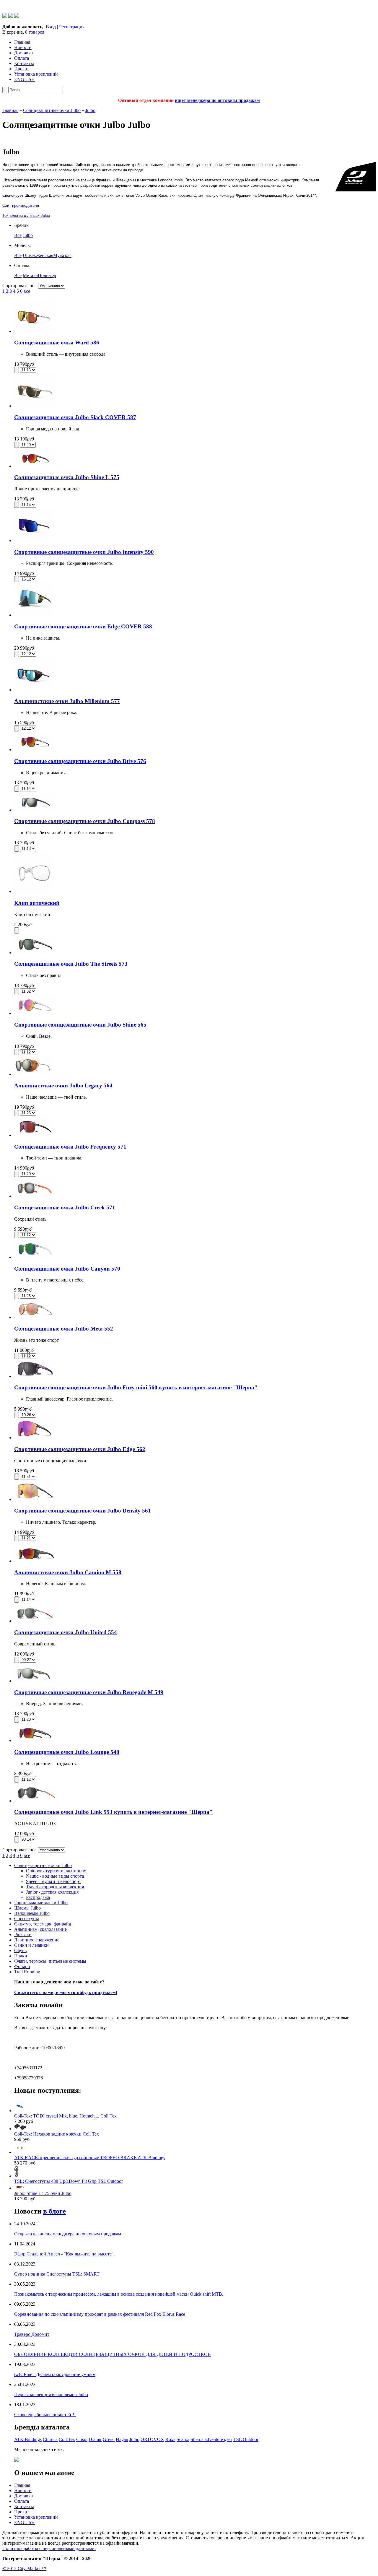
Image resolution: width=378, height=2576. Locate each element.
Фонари (22, 1966)
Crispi (82, 2439)
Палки (21, 1956)
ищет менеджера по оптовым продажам (217, 100)
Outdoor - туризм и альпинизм (56, 1871)
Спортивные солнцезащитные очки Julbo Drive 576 (80, 761)
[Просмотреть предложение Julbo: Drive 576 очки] (35, 750)
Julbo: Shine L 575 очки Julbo (43, 2193)
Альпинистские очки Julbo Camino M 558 (68, 1572)
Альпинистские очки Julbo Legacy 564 (63, 1085)
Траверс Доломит (32, 2334)
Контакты (24, 63)
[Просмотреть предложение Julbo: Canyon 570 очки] (35, 1257)
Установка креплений (36, 74)
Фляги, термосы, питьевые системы (50, 1961)
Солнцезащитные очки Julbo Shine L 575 (67, 477)
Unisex (29, 255)
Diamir (95, 2439)
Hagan (122, 2439)
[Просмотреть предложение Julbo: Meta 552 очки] (35, 1317)
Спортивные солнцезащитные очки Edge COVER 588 (83, 626)
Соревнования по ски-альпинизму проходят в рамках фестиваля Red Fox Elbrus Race (100, 2314)
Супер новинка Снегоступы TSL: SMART (57, 2274)
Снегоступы (27, 1919)
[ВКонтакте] (17, 16)
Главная (22, 42)
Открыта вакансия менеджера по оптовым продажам (68, 2234)
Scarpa (183, 2439)
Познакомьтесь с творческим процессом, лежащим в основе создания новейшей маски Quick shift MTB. (119, 2294)
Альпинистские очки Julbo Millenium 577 (67, 701)
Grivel (109, 2439)
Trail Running (27, 1972)
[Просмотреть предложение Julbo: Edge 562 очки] (35, 1438)
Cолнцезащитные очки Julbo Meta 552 (64, 1329)
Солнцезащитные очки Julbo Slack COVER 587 (75, 417)
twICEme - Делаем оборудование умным (55, 2374)
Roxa (170, 2439)
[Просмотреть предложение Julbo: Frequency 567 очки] (35, 1135)
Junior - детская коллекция (52, 1892)
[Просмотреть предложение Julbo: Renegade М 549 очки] (35, 1681)
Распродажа (38, 1897)
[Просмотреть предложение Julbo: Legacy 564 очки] (35, 1074)
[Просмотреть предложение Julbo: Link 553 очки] (35, 1801)
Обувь (20, 1950)
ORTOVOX (152, 2439)
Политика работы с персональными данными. (49, 2548)
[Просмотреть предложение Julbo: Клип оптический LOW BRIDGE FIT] (35, 891)
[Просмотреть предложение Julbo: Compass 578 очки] (35, 810)
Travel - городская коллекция (55, 1887)
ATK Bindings (28, 2439)
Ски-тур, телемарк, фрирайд (43, 1924)
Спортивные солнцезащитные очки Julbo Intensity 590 (84, 552)
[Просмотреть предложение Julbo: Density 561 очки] (35, 1499)
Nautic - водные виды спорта (55, 1876)
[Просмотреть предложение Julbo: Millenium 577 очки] (35, 690)
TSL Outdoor (246, 2439)
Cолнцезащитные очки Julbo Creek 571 (65, 1207)
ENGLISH (25, 79)
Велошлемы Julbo (32, 1913)
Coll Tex (67, 2439)
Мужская (62, 255)
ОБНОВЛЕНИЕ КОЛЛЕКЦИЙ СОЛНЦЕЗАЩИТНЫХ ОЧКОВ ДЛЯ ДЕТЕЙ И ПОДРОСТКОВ (113, 2354)
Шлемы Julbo (27, 1908)
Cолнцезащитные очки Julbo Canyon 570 (67, 1269)
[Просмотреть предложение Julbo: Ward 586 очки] (35, 331)
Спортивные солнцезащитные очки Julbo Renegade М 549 (89, 1692)
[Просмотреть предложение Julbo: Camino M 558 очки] (35, 1561)
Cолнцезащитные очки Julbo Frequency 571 (70, 1147)
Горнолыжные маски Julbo (41, 1903)
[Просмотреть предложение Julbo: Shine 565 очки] (35, 1013)
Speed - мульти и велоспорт (53, 1881)
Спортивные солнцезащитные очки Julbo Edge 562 (80, 1449)
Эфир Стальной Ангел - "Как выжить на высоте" (64, 2254)
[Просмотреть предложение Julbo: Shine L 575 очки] (35, 466)
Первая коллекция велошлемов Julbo (51, 2394)
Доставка (23, 53)
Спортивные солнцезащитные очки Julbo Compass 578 (85, 821)
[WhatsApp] (5, 16)
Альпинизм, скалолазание (40, 1929)
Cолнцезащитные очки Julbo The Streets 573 (71, 964)
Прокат (22, 69)
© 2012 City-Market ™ (24, 2568)
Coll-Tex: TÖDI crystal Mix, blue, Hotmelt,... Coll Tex (65, 2116)
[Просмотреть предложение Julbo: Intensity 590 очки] (35, 540)
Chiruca (50, 2439)
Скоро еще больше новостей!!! (45, 2415)
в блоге (54, 2211)
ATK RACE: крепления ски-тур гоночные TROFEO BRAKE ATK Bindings (90, 2158)
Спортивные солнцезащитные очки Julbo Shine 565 (80, 1025)
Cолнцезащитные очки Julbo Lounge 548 (67, 1752)
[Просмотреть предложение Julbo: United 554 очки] (35, 1621)
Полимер (47, 275)
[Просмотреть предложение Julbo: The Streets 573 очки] (35, 953)
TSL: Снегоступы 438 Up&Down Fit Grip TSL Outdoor (69, 2181)
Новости (23, 47)
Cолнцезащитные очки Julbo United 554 (66, 1632)
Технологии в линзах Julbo (26, 216)
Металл (30, 275)
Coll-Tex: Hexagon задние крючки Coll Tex (57, 2134)
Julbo (90, 110)
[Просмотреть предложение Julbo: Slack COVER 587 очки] (35, 406)
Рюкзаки (23, 1935)
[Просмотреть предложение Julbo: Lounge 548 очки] (35, 1740)
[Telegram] (11, 16)
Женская (45, 255)
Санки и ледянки (31, 1945)
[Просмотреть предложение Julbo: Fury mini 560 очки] (35, 1376)
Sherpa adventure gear (211, 2439)
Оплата (22, 58)
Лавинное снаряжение (37, 1940)
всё (27, 291)
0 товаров (35, 32)
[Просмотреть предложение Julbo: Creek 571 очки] (35, 1196)
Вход (51, 27)
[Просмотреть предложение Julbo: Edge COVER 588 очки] (35, 615)
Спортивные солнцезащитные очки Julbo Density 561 (83, 1511)
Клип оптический (37, 903)
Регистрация (72, 27)
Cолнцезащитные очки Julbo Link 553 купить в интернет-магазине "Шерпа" (113, 1812)
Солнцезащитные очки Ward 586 (57, 343)
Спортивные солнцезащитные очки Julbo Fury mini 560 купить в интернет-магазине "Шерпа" (136, 1387)
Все (18, 235)
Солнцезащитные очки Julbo (52, 110)
